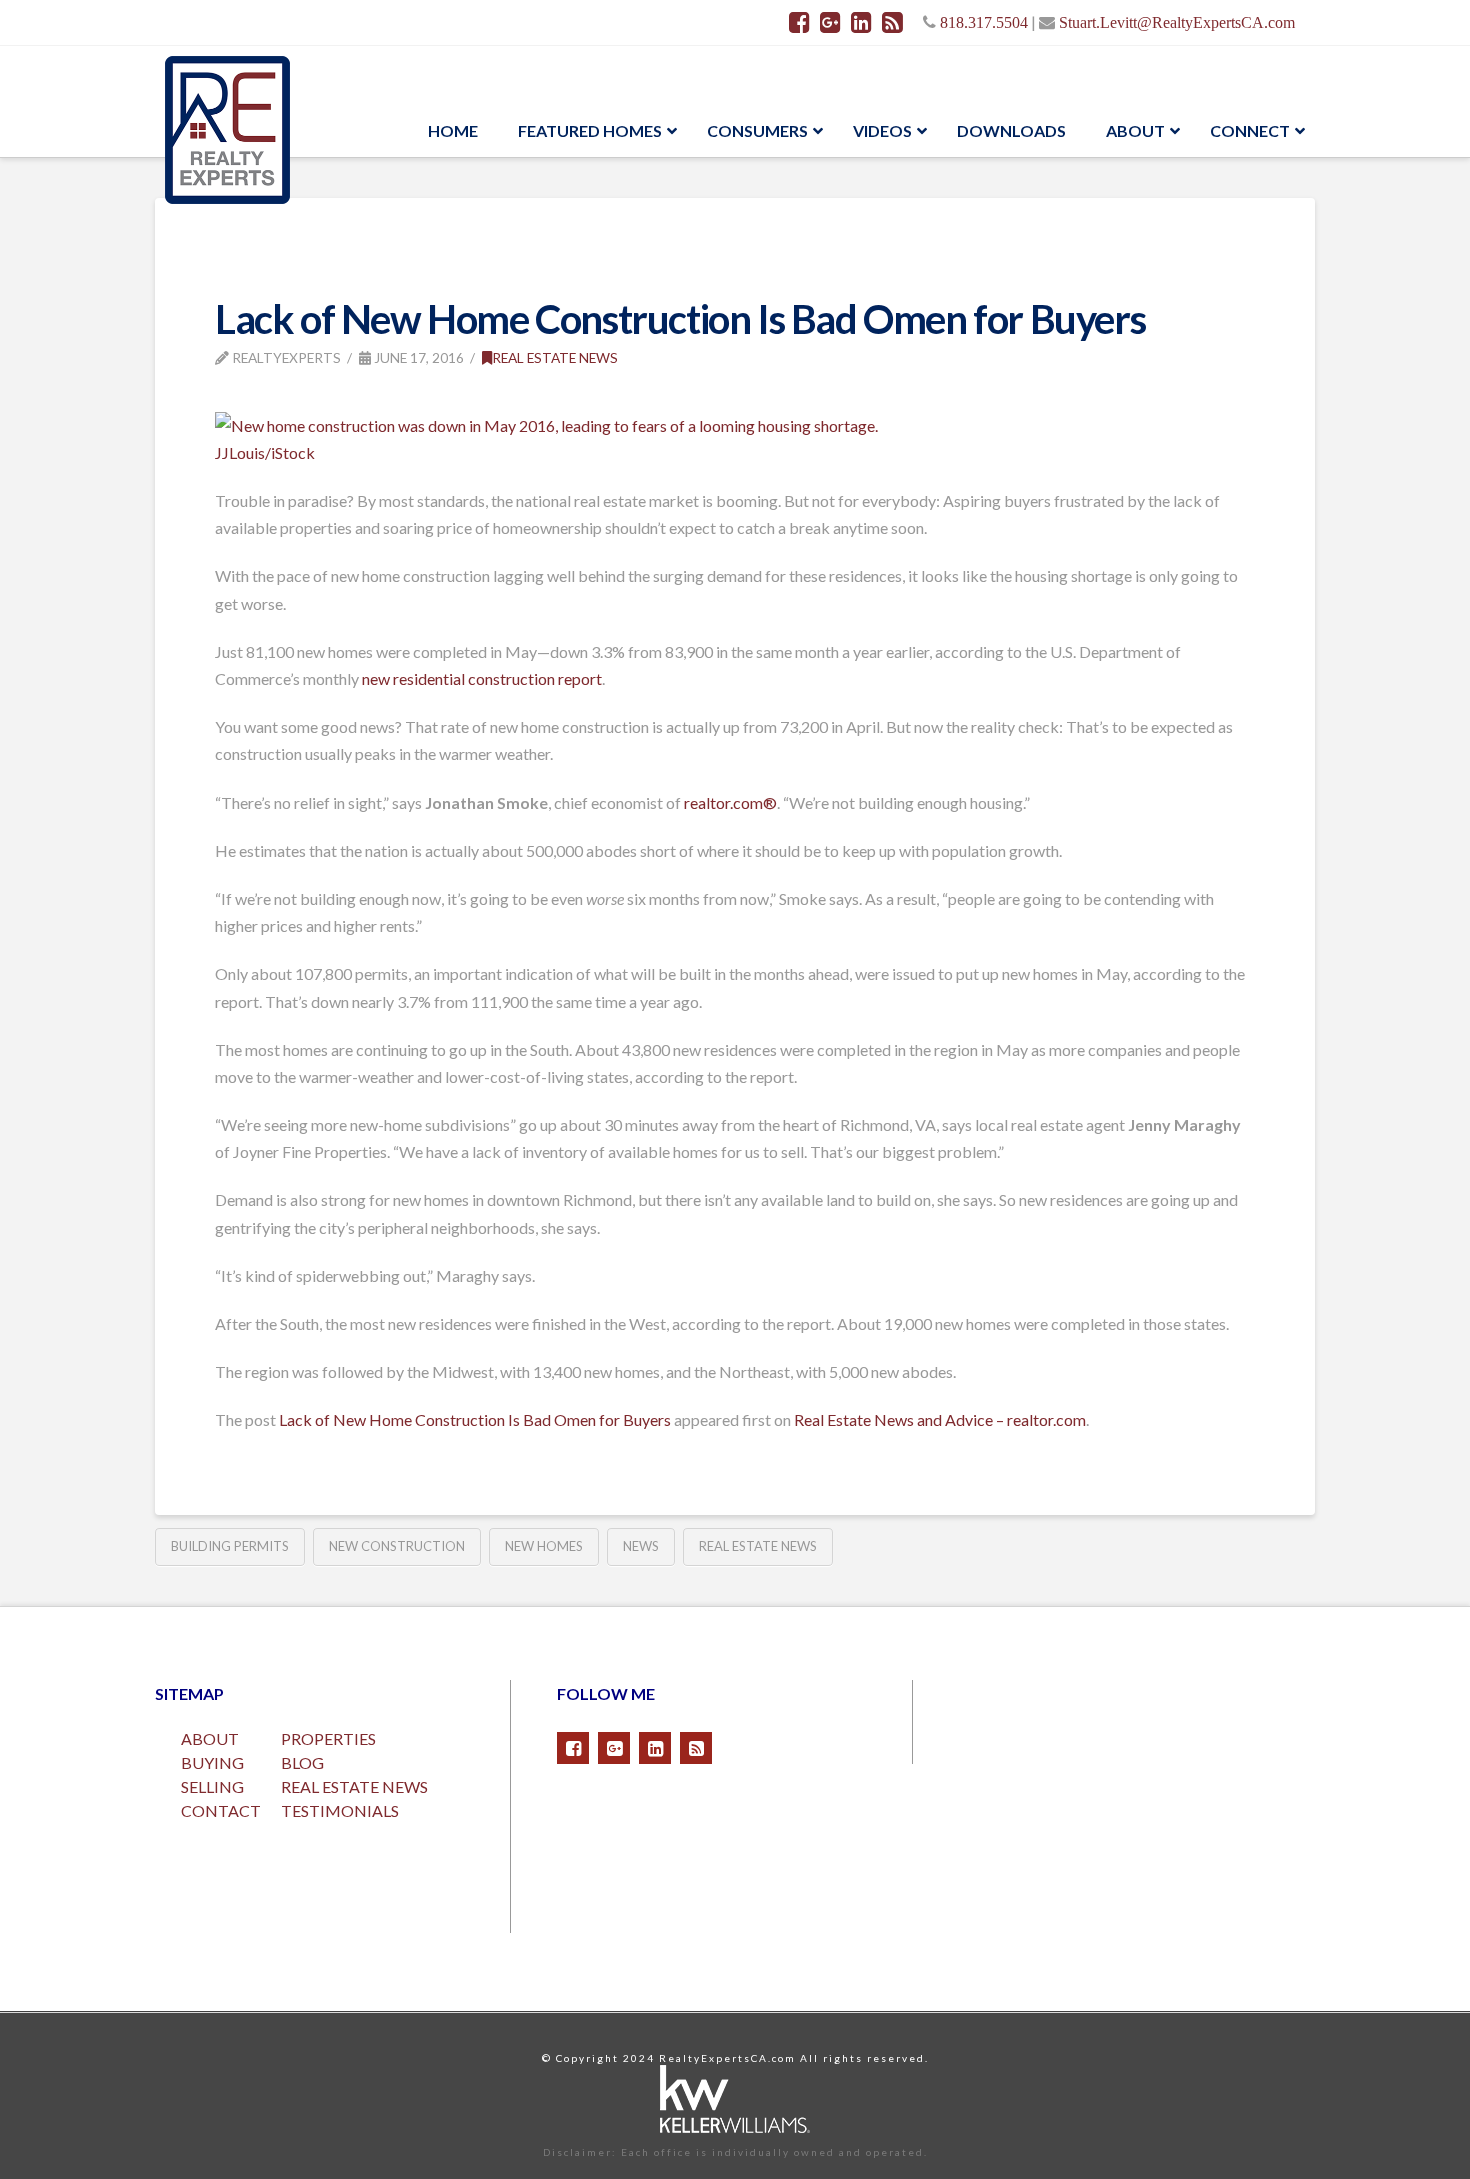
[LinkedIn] (861, 22)
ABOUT (210, 1738)
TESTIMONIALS (340, 1810)
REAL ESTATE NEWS (354, 1786)
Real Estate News (555, 357)
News (641, 1546)
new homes (544, 1546)
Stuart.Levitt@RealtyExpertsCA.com (1177, 22)
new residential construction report (482, 678)
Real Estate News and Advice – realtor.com (940, 1419)
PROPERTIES (328, 1738)
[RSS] (892, 22)
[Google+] (830, 22)
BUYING (212, 1762)
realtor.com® (730, 802)
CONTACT (221, 1810)
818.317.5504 (984, 22)
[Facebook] (799, 22)
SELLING (212, 1786)
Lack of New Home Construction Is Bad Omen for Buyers (475, 1419)
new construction (397, 1546)
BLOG (302, 1762)
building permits (230, 1546)
